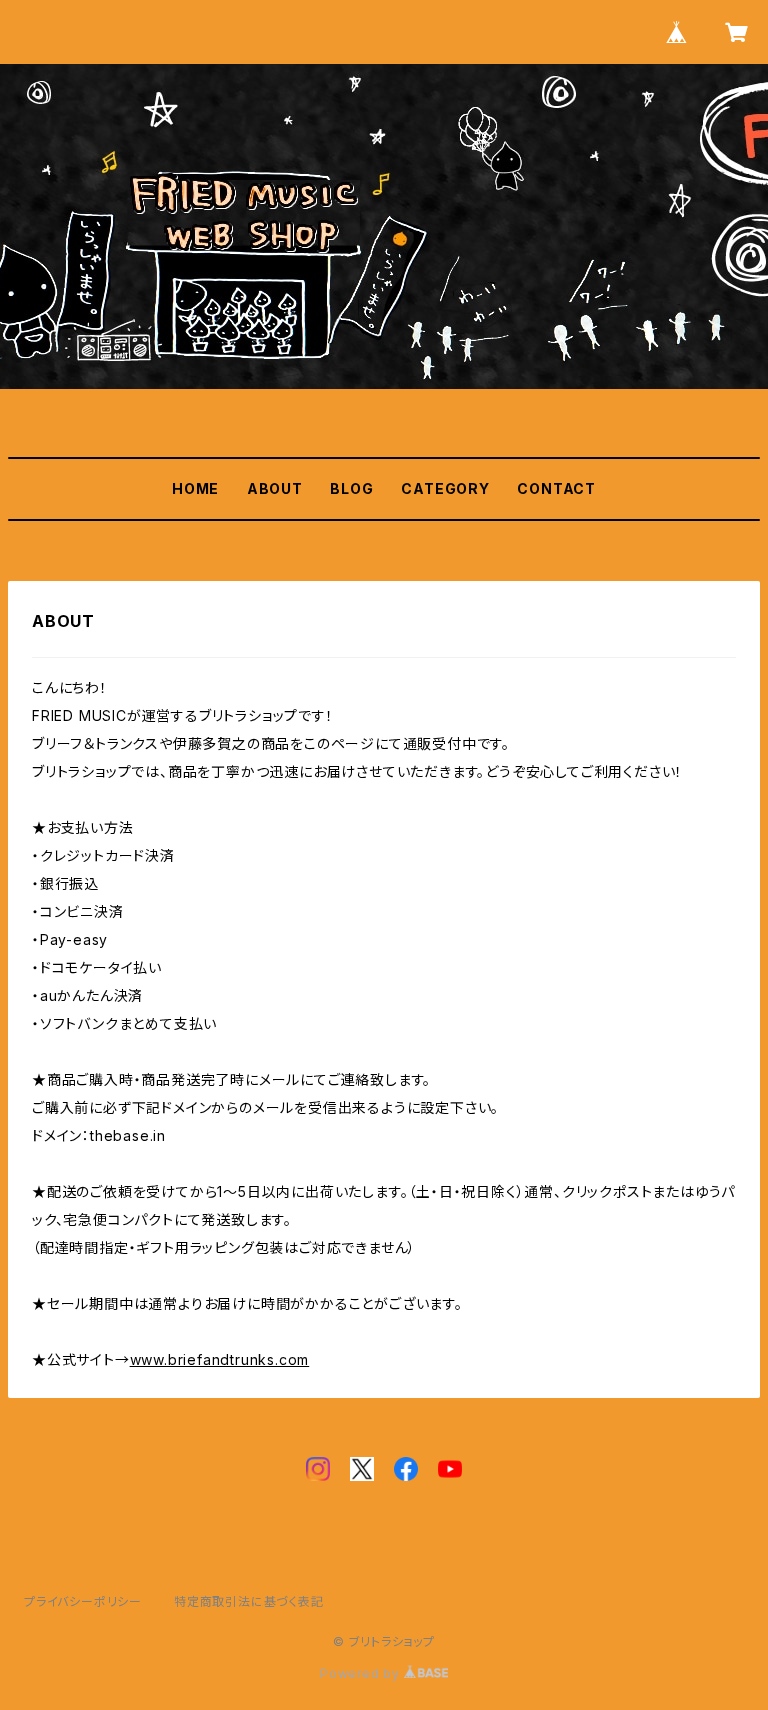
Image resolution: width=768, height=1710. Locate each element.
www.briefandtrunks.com (220, 1359)
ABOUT (275, 488)
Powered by (362, 1673)
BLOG (351, 488)
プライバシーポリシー (83, 1601)
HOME (195, 488)
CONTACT (556, 488)
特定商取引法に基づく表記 (249, 1601)
